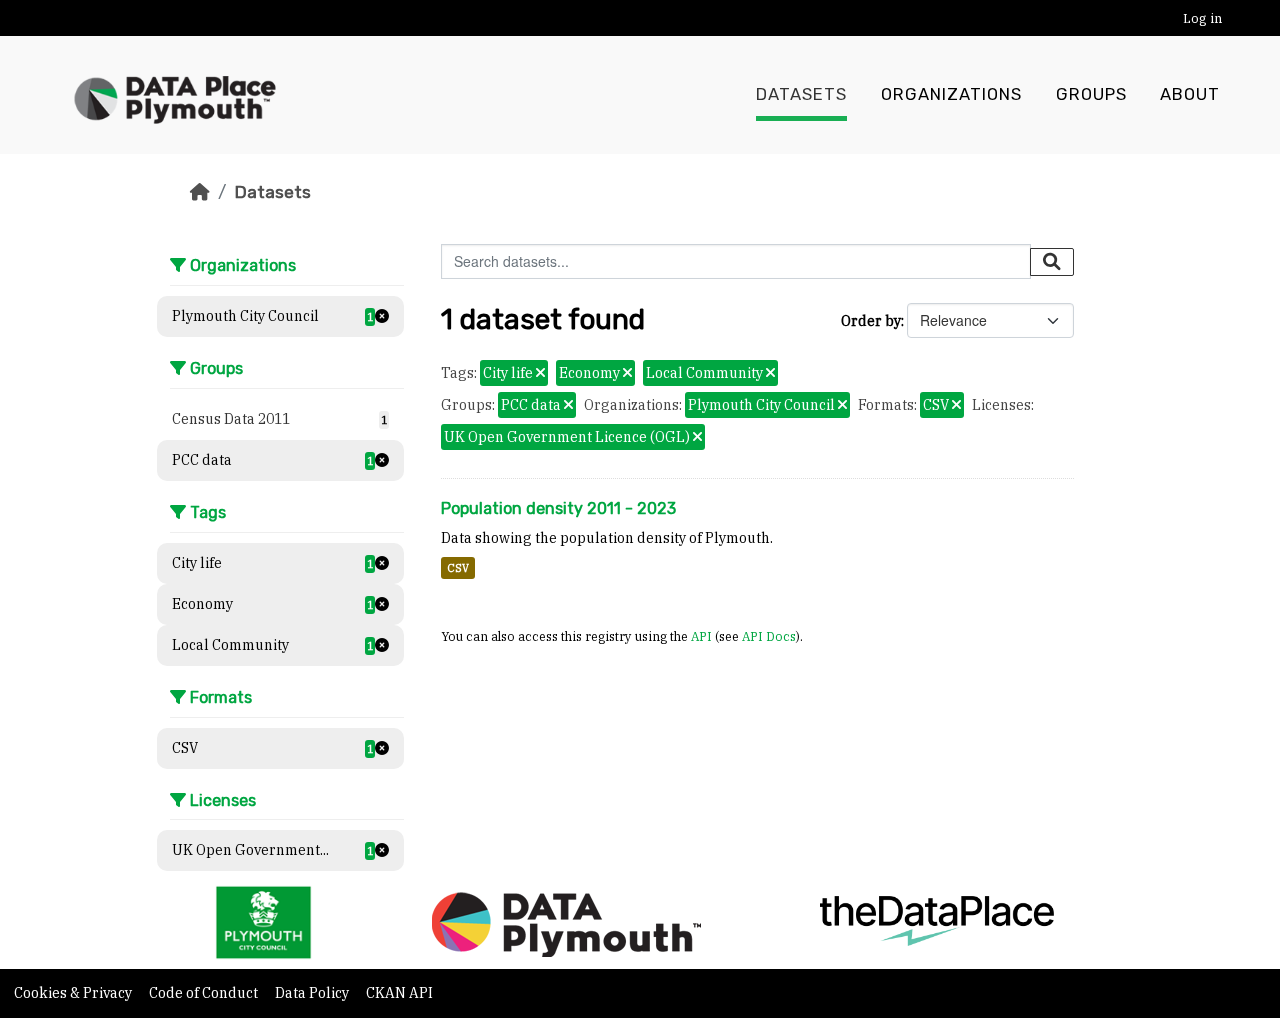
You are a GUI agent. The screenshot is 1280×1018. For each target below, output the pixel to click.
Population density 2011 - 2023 (558, 508)
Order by (871, 321)
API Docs (769, 636)
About (1190, 94)
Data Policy (313, 993)
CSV (458, 568)
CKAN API (399, 993)
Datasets (801, 94)
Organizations (951, 94)
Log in (1202, 18)
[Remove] (540, 374)
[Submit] (1052, 262)
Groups (1091, 94)
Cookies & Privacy (74, 993)
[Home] (200, 192)
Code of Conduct (205, 993)
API (701, 636)
